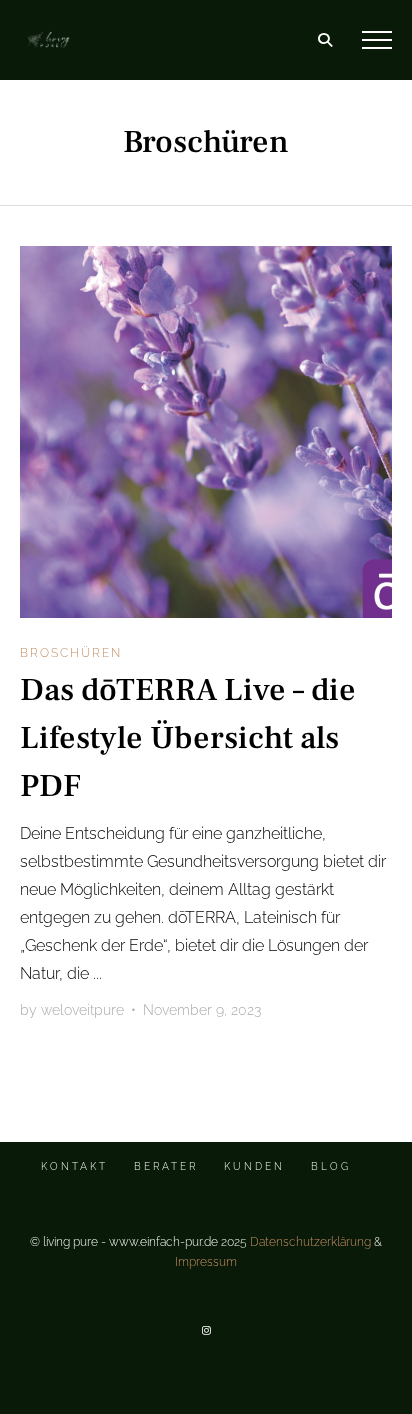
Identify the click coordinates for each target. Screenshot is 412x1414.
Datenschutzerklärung (310, 1242)
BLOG (331, 1166)
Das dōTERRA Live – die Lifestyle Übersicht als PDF (188, 738)
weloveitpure (82, 1010)
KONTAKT (74, 1166)
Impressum (206, 1262)
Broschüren (71, 653)
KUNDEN (254, 1166)
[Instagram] (206, 1330)
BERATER (166, 1166)
